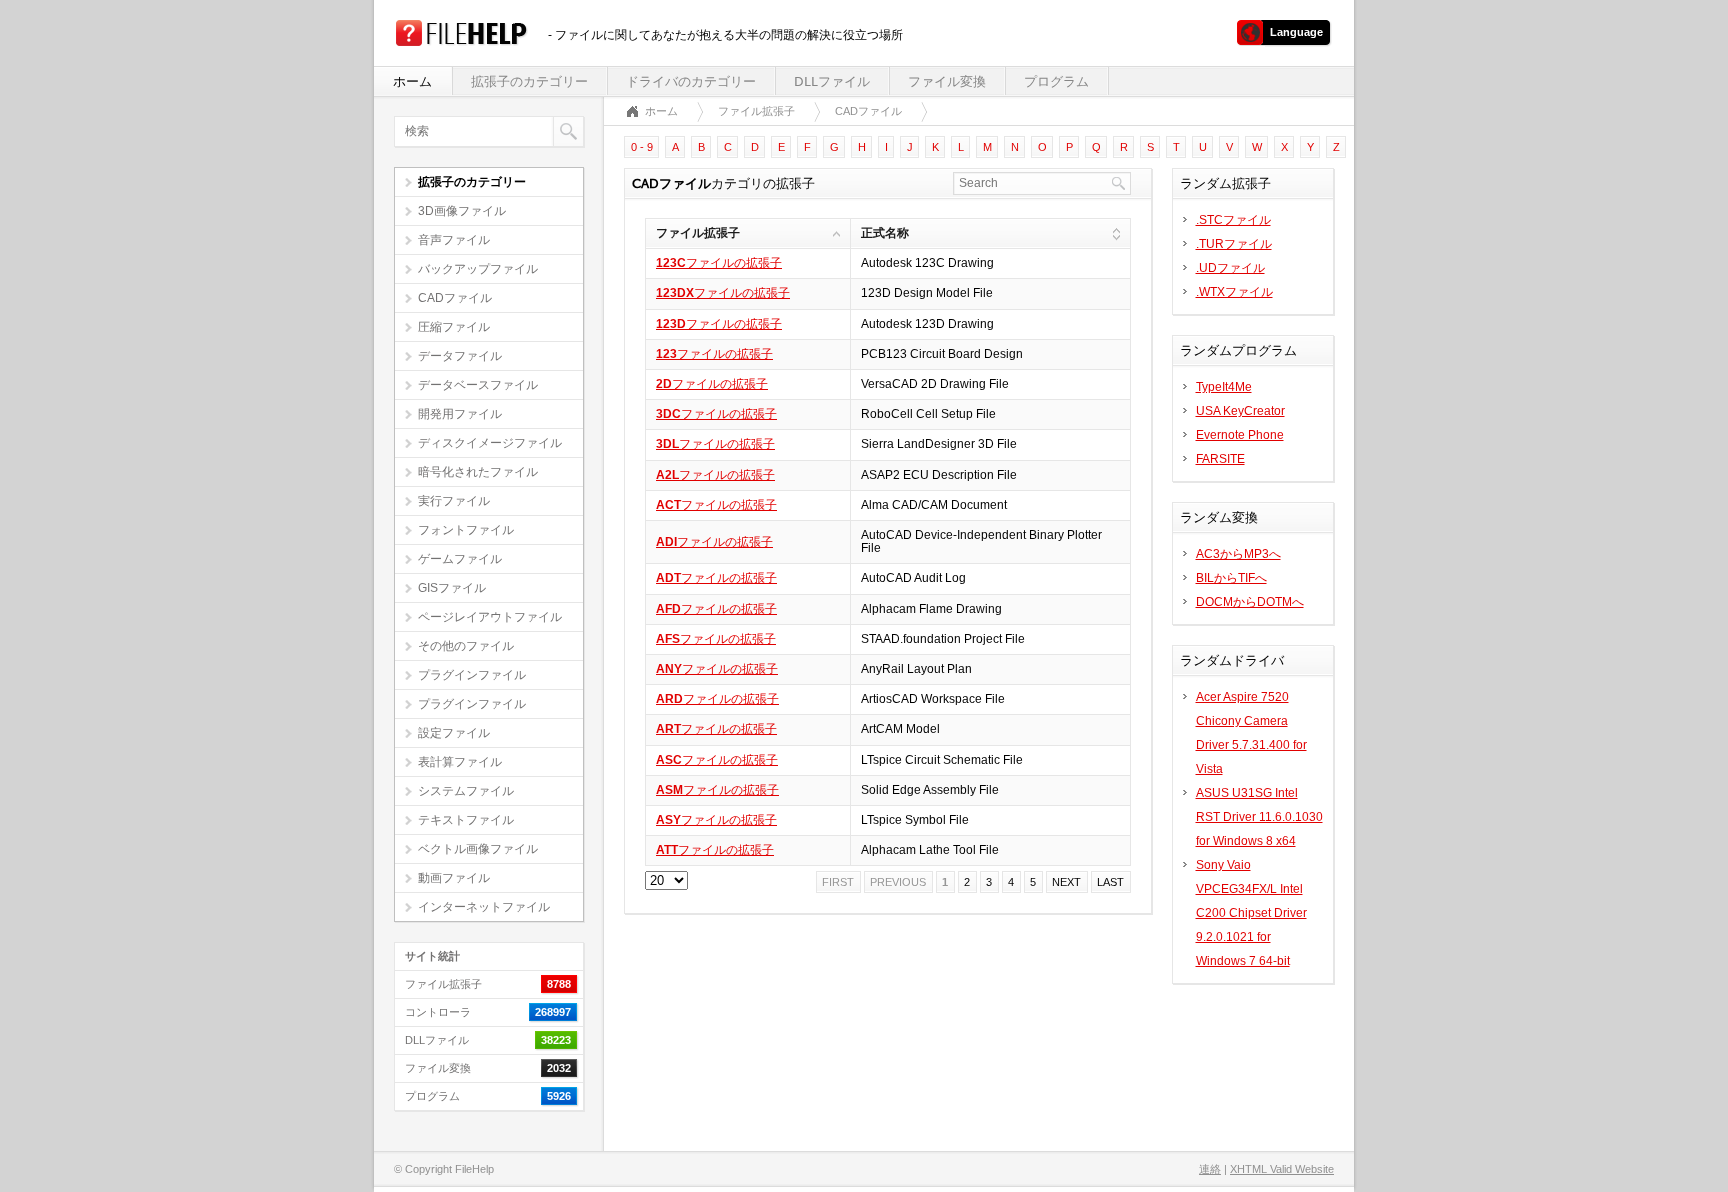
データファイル (460, 356)
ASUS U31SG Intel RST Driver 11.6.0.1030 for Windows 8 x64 (1259, 817)
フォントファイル (466, 530)
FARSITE (1220, 459)
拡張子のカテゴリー (529, 81)
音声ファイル (454, 240)
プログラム (1056, 81)
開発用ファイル (460, 414)
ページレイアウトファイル (490, 617)
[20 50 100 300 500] (666, 881)
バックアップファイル (478, 269)
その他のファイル (466, 646)
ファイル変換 (947, 81)
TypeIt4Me (1224, 387)
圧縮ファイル (454, 327)
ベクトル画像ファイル (478, 849)
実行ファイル (454, 501)
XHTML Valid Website (1282, 1169)
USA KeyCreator (1240, 411)
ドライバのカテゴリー (691, 81)
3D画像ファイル (462, 211)
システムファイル (466, 791)
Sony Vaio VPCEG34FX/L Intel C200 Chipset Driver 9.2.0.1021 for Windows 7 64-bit (1251, 913)
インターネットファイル (484, 907)
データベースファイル (478, 385)
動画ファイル (454, 878)
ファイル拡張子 (756, 111)
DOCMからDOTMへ (1250, 602)
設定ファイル (454, 733)
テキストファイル (466, 820)
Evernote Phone (1240, 435)
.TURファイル (1234, 244)
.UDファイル (1230, 268)
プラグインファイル (472, 675)
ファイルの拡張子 (719, 263)
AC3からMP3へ (1238, 554)
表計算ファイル (460, 762)
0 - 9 (642, 147)
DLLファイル (832, 81)
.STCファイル (1233, 220)
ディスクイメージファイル (490, 443)
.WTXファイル (1234, 292)
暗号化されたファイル (478, 472)
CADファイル (455, 298)
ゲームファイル (460, 559)
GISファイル (452, 588)
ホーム (412, 81)
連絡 (1210, 1169)
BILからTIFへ (1231, 578)
